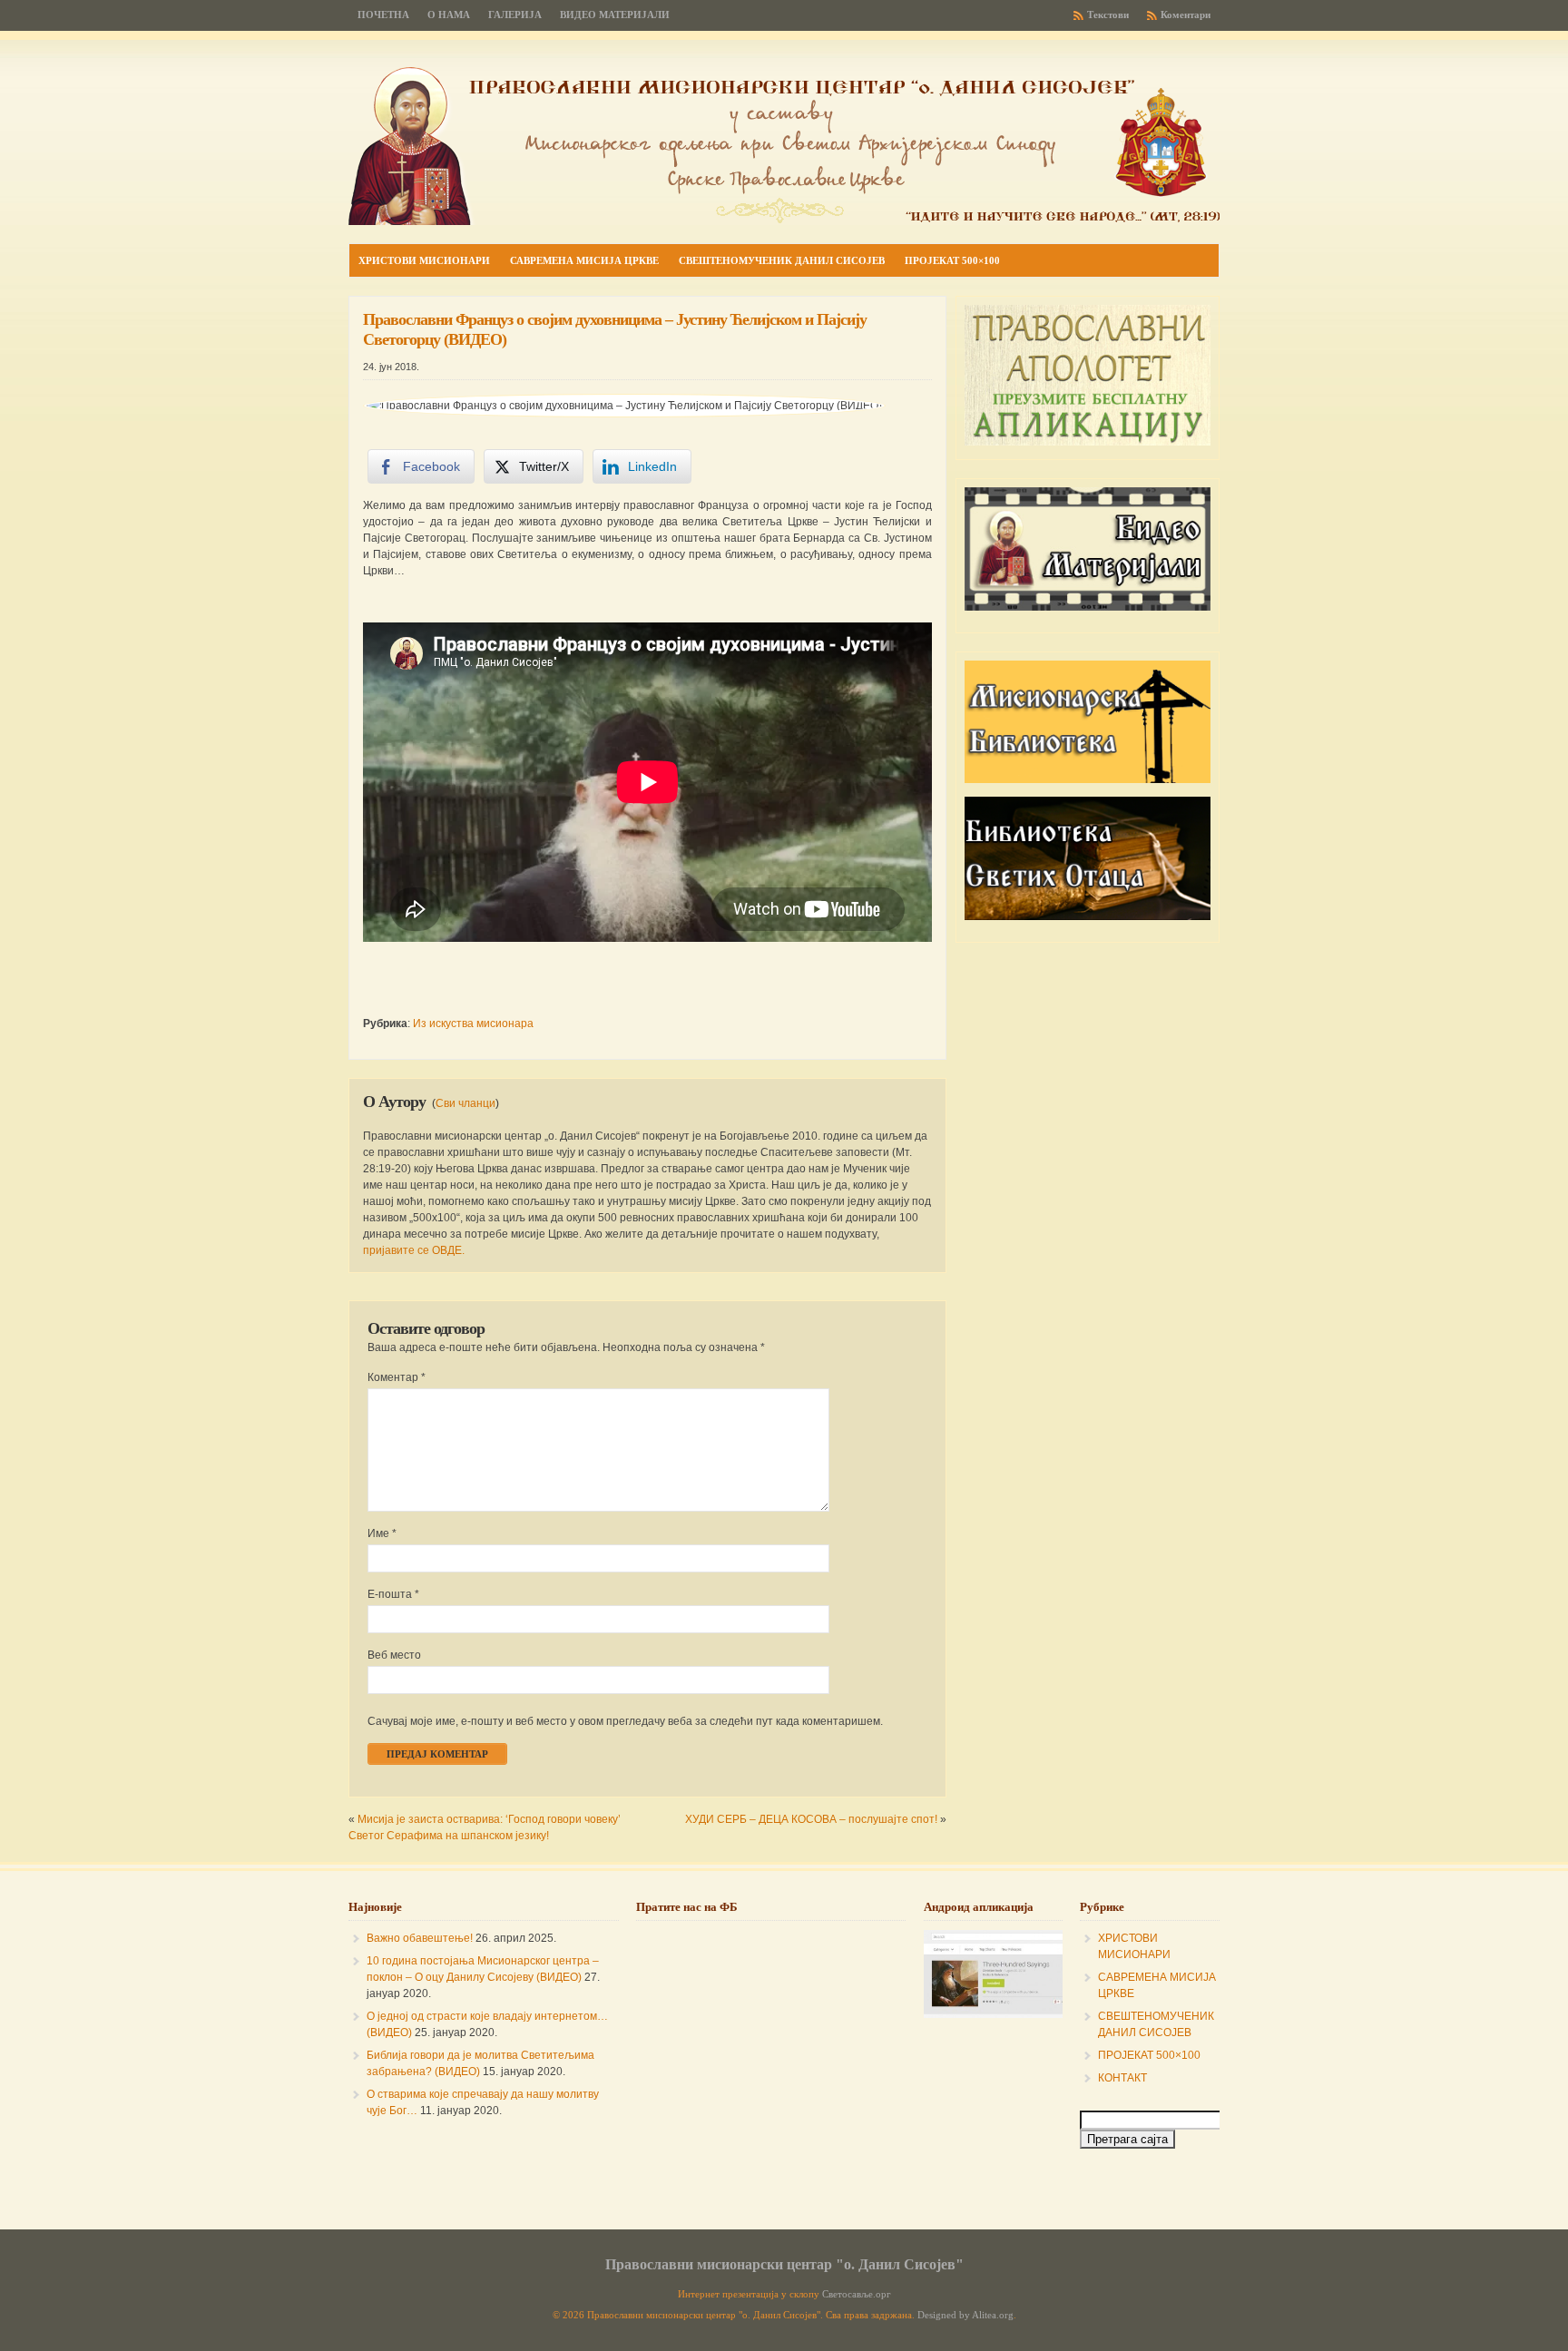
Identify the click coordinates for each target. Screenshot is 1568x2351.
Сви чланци (465, 1103)
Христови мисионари (424, 260)
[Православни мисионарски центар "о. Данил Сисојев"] (784, 221)
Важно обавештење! (420, 1938)
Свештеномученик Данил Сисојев (782, 260)
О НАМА (449, 15)
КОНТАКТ (1122, 2078)
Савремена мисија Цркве (584, 260)
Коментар (397, 1377)
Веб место (394, 1655)
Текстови (1108, 15)
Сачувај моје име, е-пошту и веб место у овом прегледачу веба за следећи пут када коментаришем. (625, 1721)
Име (382, 1533)
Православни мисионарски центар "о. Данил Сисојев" (784, 2264)
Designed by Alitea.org (965, 2315)
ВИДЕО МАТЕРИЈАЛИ (615, 15)
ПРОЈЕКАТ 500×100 (1149, 2055)
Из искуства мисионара (473, 1024)
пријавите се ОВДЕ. (414, 1250)
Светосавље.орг (857, 2294)
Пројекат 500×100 (952, 260)
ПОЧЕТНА (383, 15)
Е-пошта (393, 1594)
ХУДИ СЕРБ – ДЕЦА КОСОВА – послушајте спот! (811, 1819)
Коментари (1186, 15)
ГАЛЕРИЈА (515, 15)
